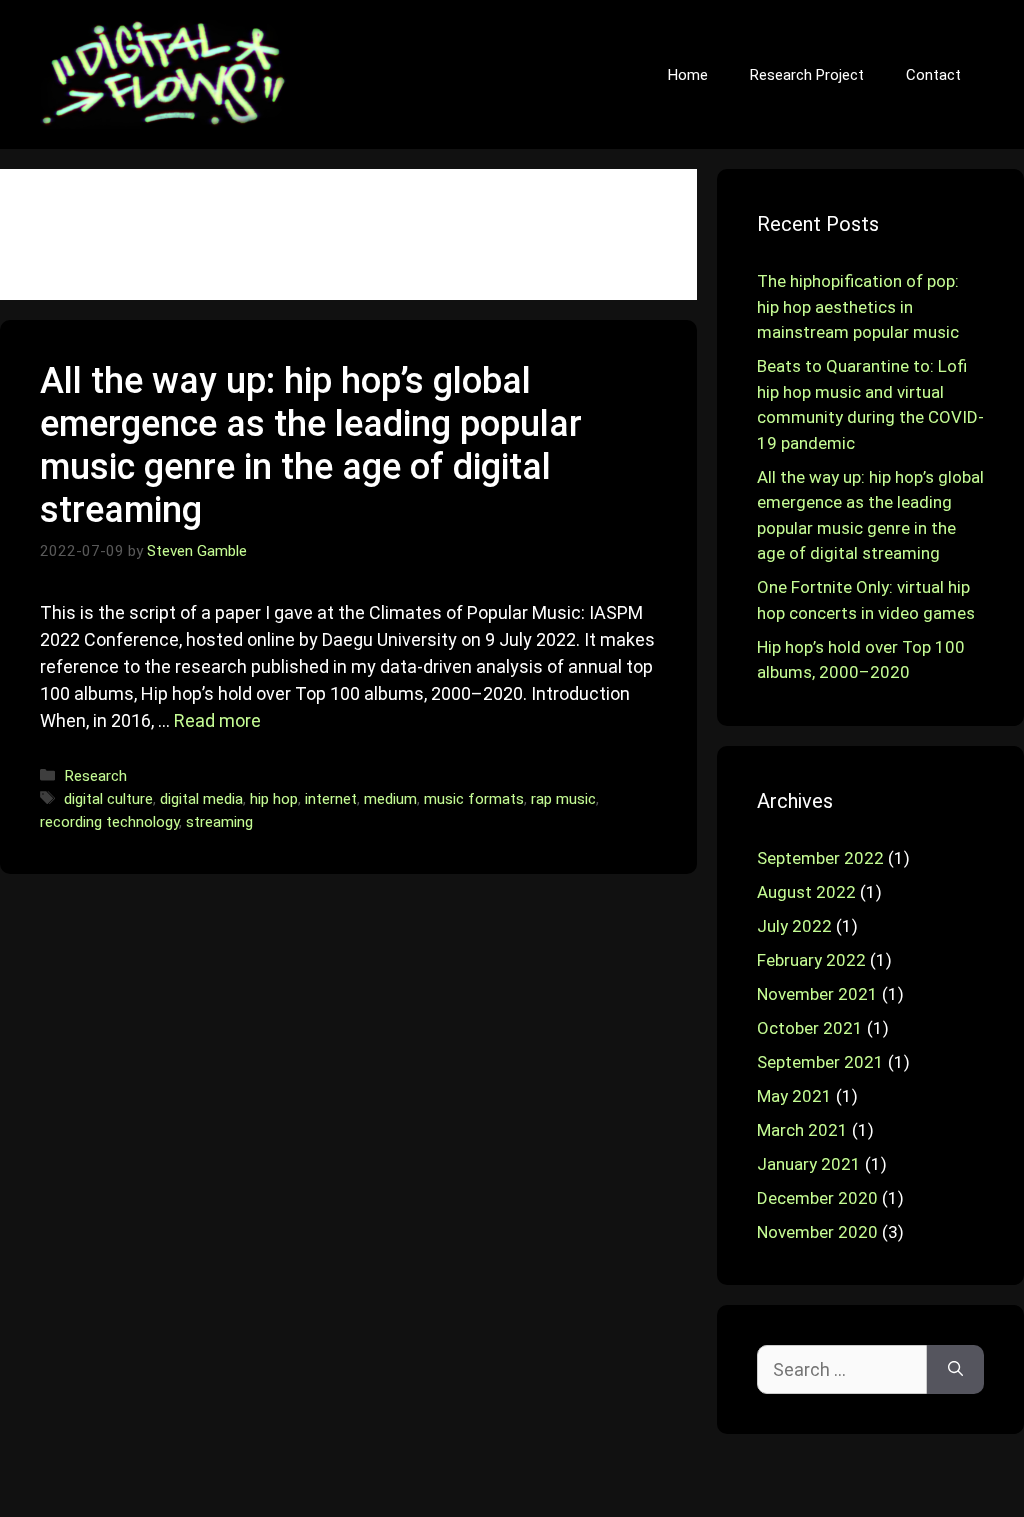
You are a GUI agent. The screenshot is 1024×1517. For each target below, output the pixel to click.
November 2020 (817, 1232)
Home (688, 75)
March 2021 (802, 1130)
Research (95, 776)
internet (331, 799)
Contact (933, 75)
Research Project (807, 75)
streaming (219, 822)
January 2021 (809, 1164)
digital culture (108, 799)
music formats (474, 799)
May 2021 (794, 1096)
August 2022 (806, 892)
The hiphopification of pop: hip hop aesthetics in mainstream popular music (858, 306)
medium (390, 799)
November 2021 (817, 994)
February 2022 (811, 960)
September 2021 (820, 1062)
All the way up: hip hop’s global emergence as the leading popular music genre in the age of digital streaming (311, 446)
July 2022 (794, 926)
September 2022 (820, 858)
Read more (217, 720)
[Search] (955, 1369)
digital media (201, 799)
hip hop (274, 799)
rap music (563, 799)
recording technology (109, 822)
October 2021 (810, 1028)
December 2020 (817, 1198)
